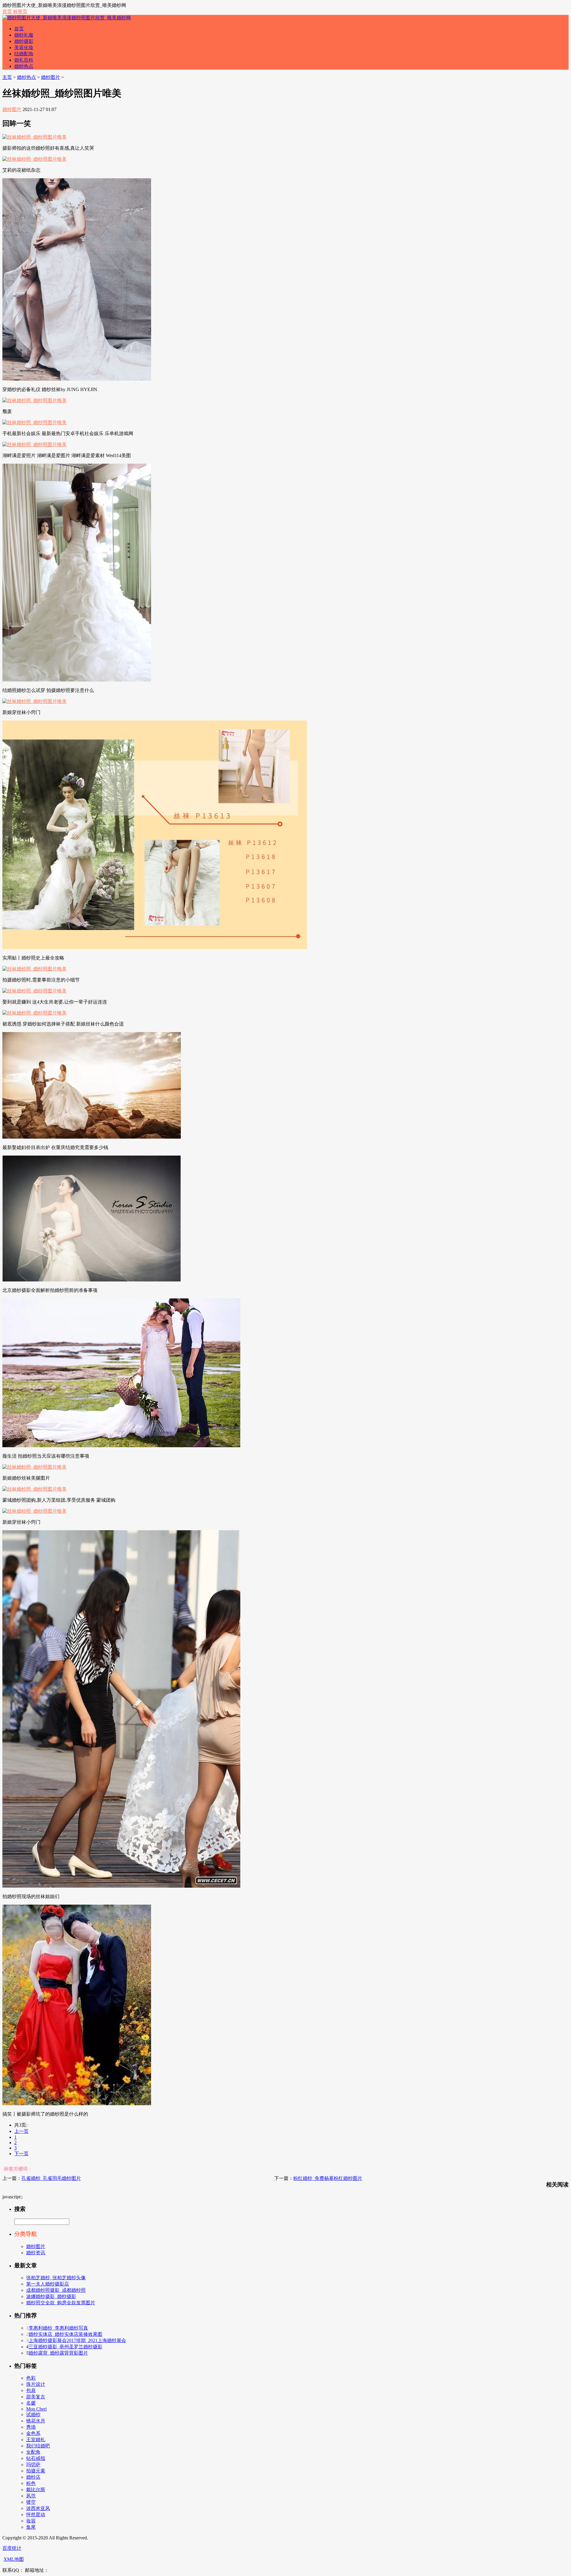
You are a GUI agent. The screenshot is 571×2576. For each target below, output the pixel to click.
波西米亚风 (38, 2508)
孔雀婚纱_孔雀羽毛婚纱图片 (51, 2178)
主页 (7, 77)
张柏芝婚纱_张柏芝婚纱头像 (56, 2278)
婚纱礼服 (24, 35)
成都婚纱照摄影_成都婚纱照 (56, 2290)
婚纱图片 (51, 77)
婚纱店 (33, 2477)
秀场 (31, 2427)
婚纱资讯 (36, 2253)
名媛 (31, 2403)
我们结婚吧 (38, 2446)
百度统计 (12, 2548)
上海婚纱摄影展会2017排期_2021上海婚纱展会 (77, 2340)
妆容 (31, 2521)
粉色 (31, 2483)
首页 (7, 11)
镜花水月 (36, 2421)
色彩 (31, 2378)
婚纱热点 (24, 66)
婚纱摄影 (24, 41)
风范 (31, 2496)
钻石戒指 (36, 2458)
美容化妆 (24, 47)
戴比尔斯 (36, 2490)
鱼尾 (31, 2527)
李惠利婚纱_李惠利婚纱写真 (58, 2328)
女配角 (33, 2452)
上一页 (21, 2131)
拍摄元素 (36, 2471)
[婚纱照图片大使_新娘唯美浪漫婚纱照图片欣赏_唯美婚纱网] (67, 18)
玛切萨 (33, 2465)
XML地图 (14, 2559)
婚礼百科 (24, 60)
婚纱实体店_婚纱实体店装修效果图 (65, 2334)
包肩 (31, 2390)
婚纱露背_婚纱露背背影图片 (58, 2353)
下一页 (21, 2154)
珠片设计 (36, 2384)
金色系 (33, 2433)
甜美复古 (36, 2397)
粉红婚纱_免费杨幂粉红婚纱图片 (328, 2178)
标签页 (20, 11)
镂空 (31, 2502)
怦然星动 (36, 2515)
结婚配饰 (24, 54)
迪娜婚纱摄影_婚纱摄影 (51, 2296)
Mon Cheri (36, 2409)
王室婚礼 (36, 2440)
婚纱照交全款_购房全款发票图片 (61, 2303)
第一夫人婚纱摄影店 (48, 2284)
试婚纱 (33, 2415)
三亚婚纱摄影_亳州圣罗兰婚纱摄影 (65, 2347)
